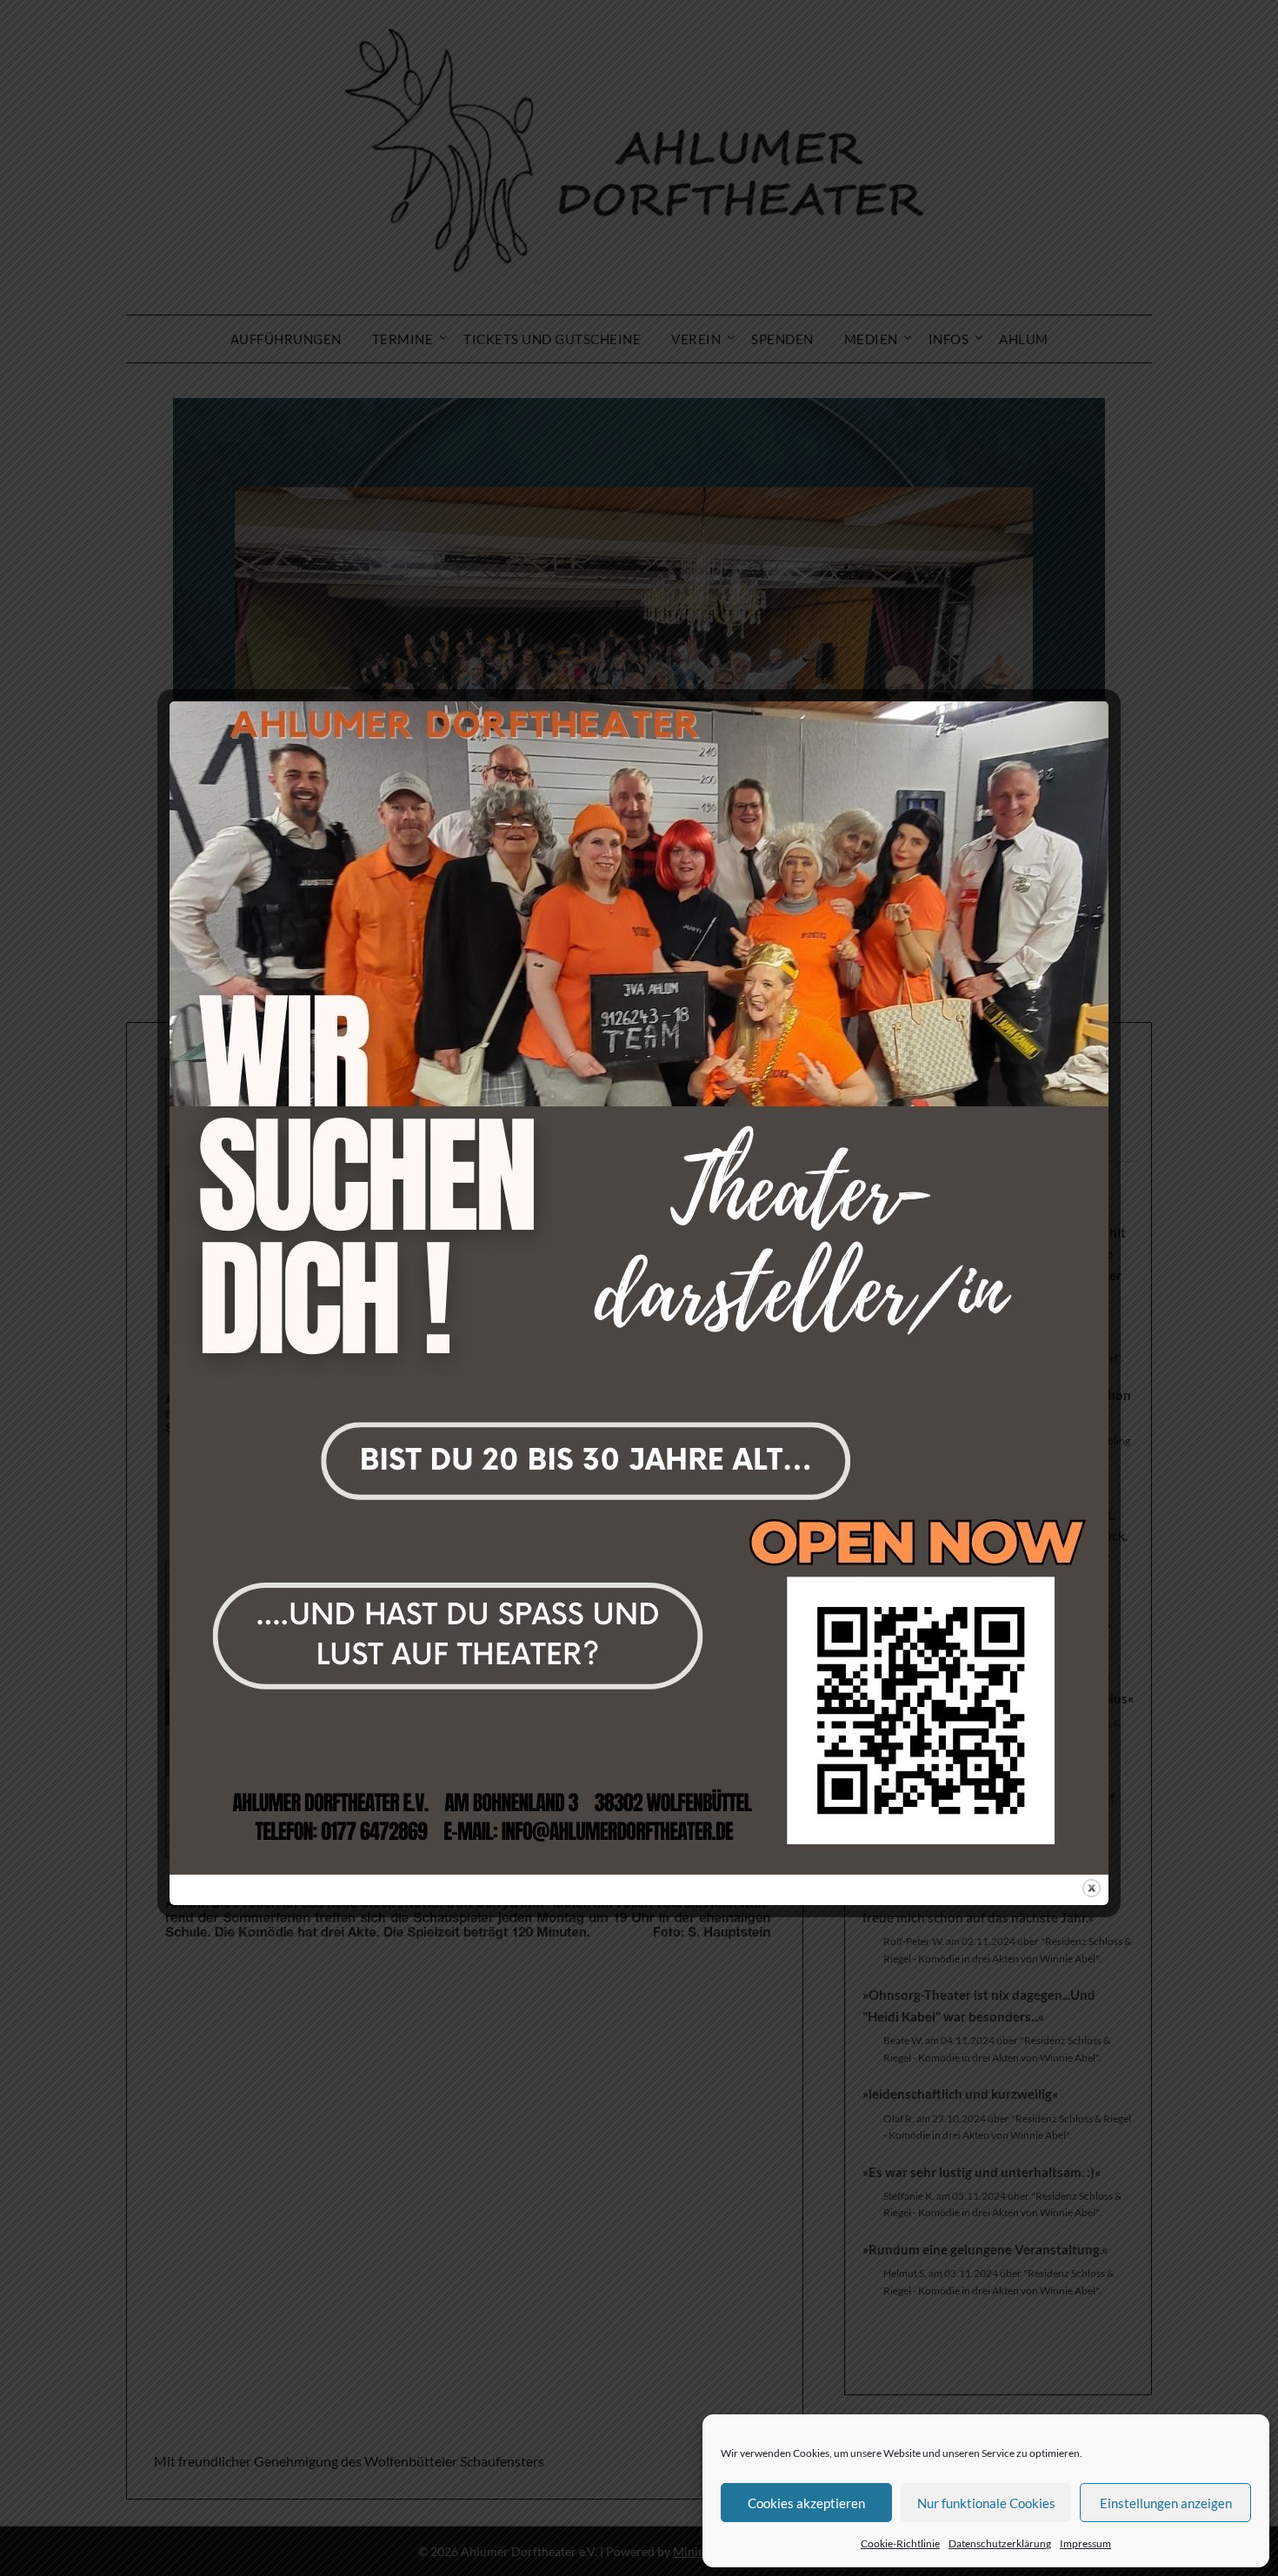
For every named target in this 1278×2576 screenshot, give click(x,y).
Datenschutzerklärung (1000, 2543)
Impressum (1085, 2543)
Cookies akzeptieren (806, 2503)
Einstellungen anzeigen (1166, 2503)
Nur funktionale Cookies (986, 2503)
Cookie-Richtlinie (900, 2543)
